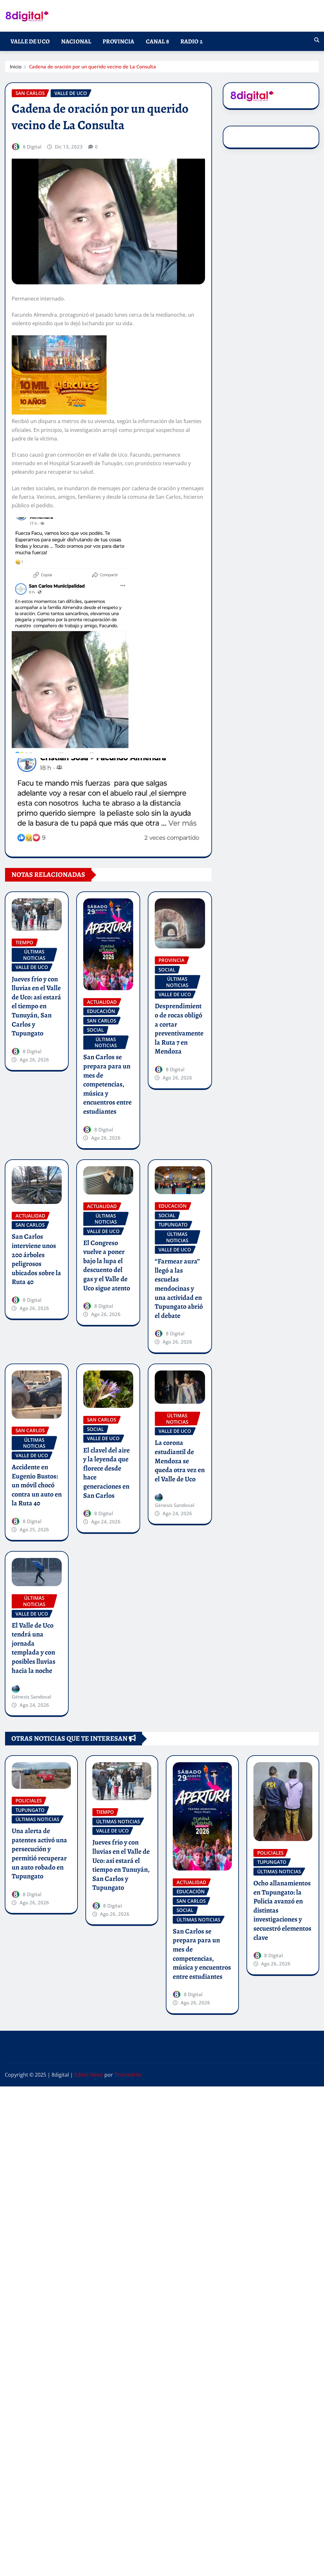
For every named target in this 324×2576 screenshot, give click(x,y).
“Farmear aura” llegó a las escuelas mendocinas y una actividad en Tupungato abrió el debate (179, 1288)
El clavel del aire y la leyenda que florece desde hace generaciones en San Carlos (106, 1473)
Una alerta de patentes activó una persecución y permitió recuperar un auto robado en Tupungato (39, 1854)
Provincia (118, 41)
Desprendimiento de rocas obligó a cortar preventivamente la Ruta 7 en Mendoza (179, 1029)
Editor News (89, 2075)
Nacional (76, 41)
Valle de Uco (30, 41)
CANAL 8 (157, 41)
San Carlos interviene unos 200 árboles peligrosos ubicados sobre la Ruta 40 (36, 1259)
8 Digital (32, 147)
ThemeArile (128, 2075)
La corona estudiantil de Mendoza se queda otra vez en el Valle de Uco (180, 1461)
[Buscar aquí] (317, 40)
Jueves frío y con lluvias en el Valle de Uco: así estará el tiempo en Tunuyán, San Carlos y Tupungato (36, 1006)
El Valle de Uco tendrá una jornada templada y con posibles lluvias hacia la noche (34, 1648)
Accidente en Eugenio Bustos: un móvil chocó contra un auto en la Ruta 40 (37, 1485)
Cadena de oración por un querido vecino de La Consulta (93, 66)
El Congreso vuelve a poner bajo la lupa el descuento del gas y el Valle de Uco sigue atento (107, 1266)
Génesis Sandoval (174, 1505)
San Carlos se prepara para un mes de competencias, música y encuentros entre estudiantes (107, 1084)
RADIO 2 (191, 41)
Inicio (16, 66)
